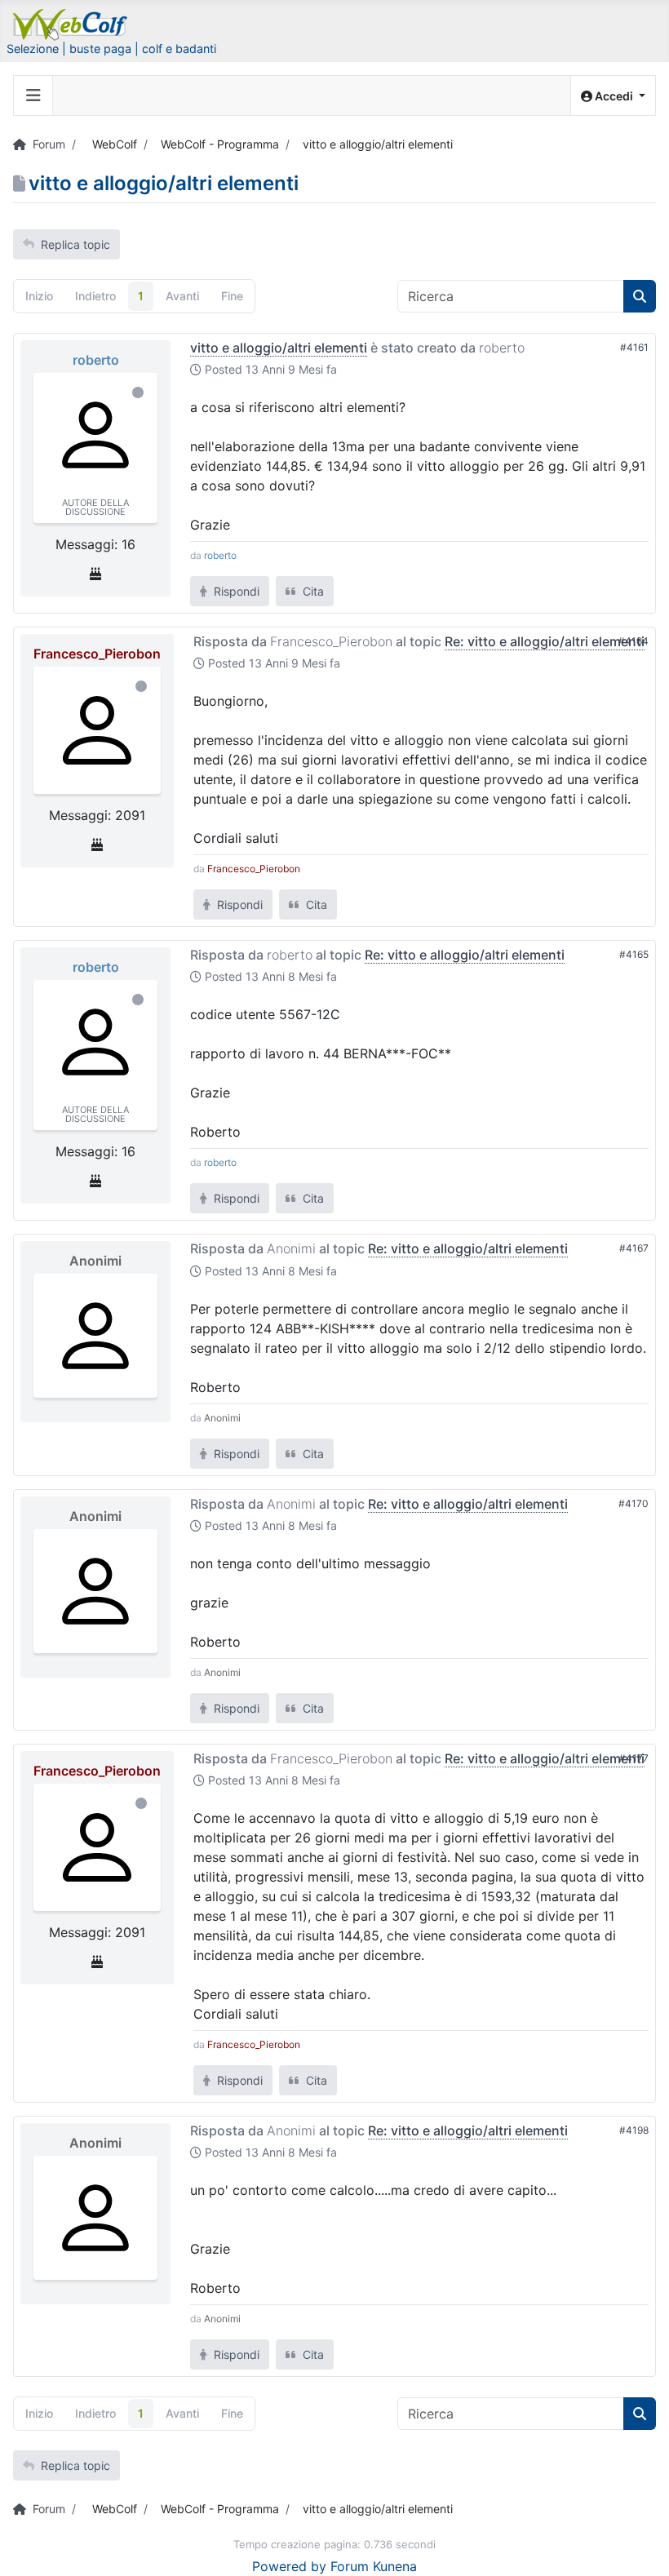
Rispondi (235, 591)
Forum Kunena (374, 2566)
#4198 (634, 2130)
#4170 (634, 1503)
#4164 (634, 641)
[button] (613, 96)
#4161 (634, 347)
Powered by (289, 2566)
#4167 (634, 1248)
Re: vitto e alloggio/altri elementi (545, 641)
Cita (312, 591)
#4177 (634, 1758)
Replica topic (75, 244)
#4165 (634, 954)
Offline (138, 392)
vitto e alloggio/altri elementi (279, 348)
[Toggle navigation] (33, 95)
